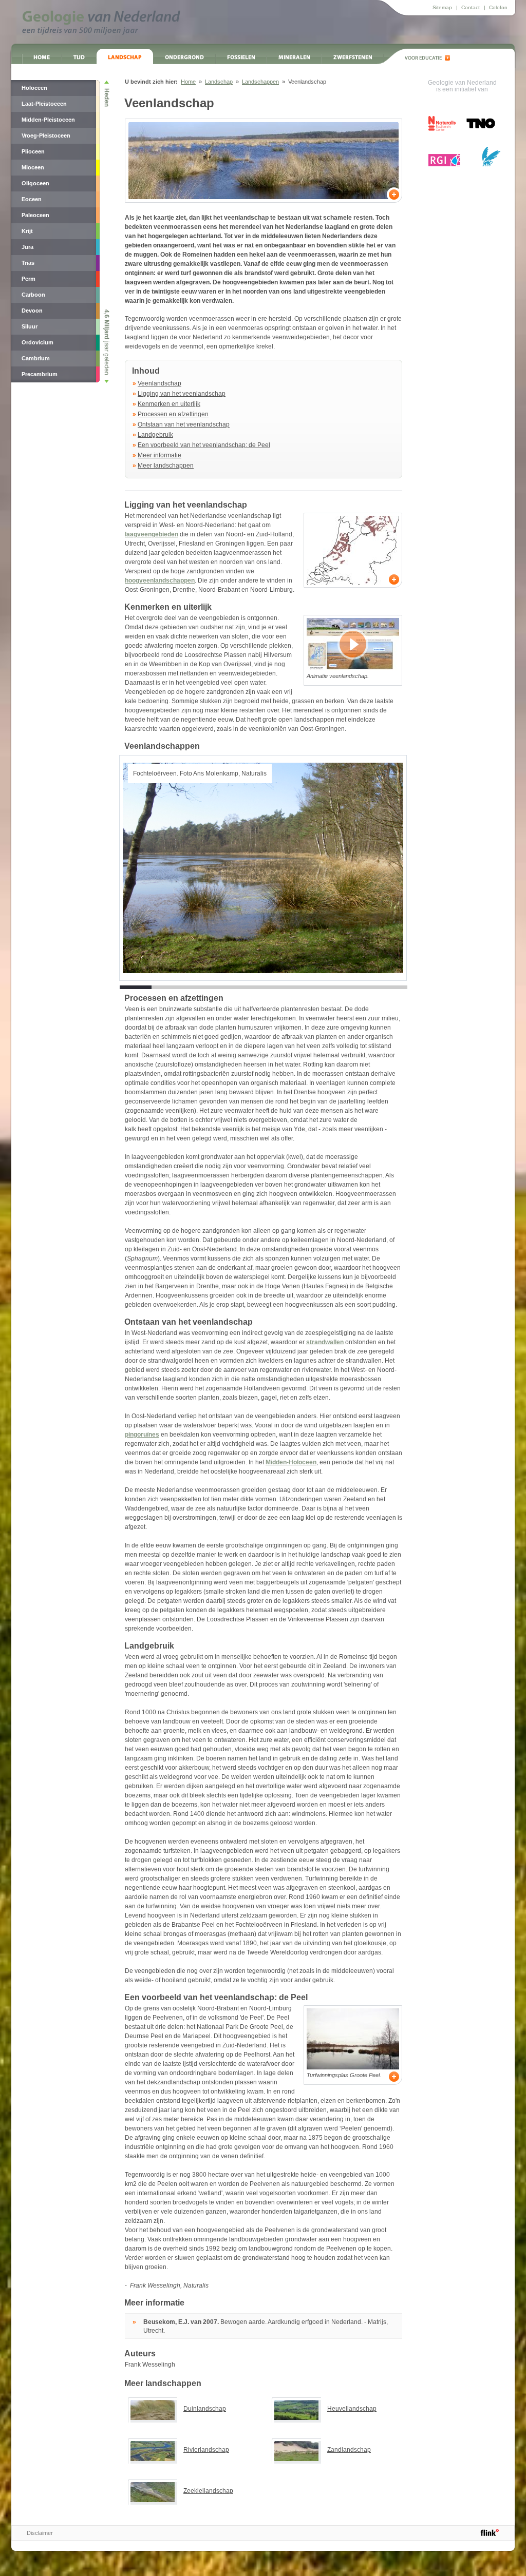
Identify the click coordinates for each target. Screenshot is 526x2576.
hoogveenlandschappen (160, 580)
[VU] (491, 157)
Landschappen (260, 82)
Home (42, 56)
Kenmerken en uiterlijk (169, 404)
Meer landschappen (166, 466)
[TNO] (480, 127)
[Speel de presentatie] (353, 644)
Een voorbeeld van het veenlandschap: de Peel (204, 445)
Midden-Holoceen (291, 1462)
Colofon (498, 7)
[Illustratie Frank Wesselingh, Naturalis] (353, 550)
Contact (471, 7)
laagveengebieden (152, 534)
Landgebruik (155, 435)
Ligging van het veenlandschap (182, 394)
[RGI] (444, 160)
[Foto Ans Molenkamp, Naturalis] (264, 161)
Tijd (79, 56)
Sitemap (442, 7)
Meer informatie (159, 455)
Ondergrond (184, 56)
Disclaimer (40, 2533)
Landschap (125, 56)
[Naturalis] (442, 123)
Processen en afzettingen (173, 414)
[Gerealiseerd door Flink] (490, 2532)
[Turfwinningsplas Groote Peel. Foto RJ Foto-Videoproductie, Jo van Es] (353, 2039)
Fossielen (241, 56)
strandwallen (325, 1342)
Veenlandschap (159, 383)
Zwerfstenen (353, 56)
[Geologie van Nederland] (101, 23)
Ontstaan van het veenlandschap (184, 424)
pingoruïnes (142, 1435)
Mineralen (294, 56)
